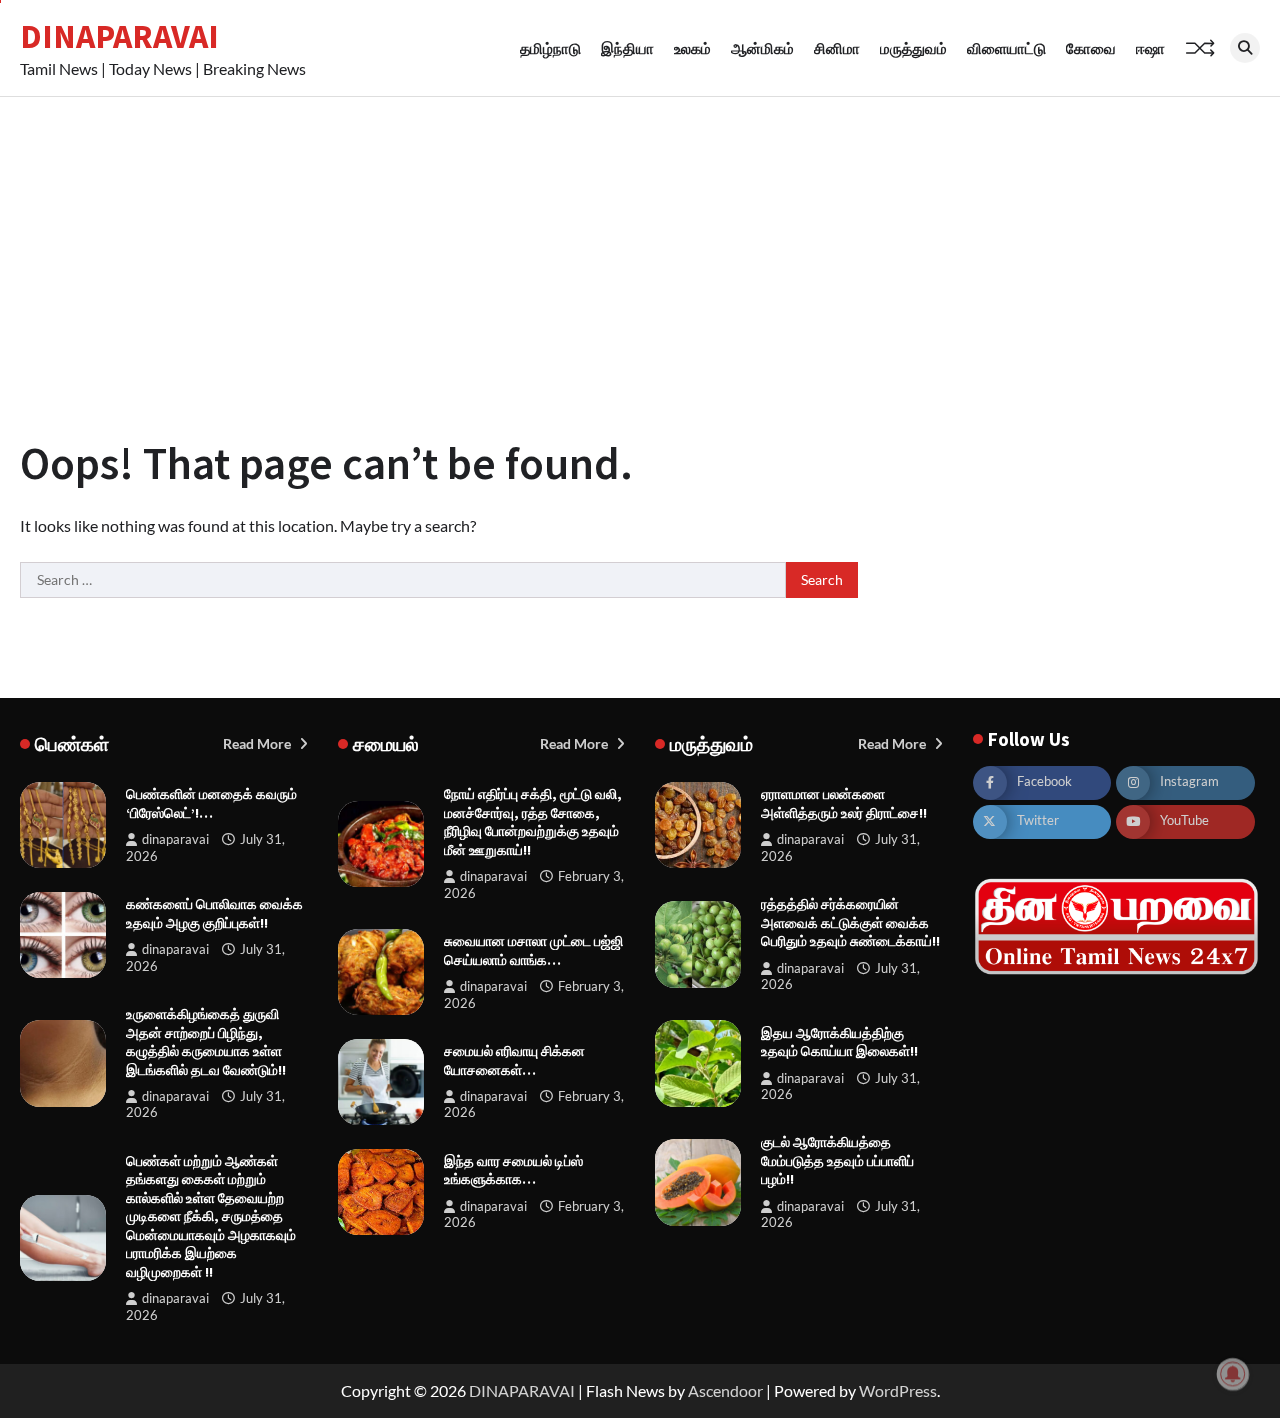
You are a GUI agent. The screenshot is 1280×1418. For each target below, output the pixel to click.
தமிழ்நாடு (550, 48)
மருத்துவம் (913, 48)
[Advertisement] (640, 247)
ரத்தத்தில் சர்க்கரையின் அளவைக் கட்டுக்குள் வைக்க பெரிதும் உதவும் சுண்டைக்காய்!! (850, 922)
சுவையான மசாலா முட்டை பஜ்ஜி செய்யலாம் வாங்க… (533, 950)
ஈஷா (1150, 48)
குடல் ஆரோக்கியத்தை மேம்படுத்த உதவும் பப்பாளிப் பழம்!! (837, 1160)
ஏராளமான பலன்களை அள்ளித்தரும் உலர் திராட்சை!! (844, 803)
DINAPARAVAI (119, 36)
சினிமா (837, 48)
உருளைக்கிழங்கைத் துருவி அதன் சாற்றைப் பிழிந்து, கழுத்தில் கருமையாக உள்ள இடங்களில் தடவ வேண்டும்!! (206, 1042)
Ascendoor (725, 1390)
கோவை (1091, 48)
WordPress (898, 1390)
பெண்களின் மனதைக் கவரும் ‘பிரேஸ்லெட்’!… (211, 803)
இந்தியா (627, 48)
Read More (258, 743)
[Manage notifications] (1233, 1374)
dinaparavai (175, 839)
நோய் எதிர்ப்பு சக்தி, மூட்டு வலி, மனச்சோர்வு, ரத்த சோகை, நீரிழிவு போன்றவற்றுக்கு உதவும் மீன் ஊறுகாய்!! (533, 822)
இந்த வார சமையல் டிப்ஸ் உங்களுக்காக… (513, 1170)
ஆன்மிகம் (762, 48)
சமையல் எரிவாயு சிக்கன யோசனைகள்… (514, 1060)
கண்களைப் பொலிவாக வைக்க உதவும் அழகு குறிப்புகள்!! (214, 913)
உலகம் (692, 48)
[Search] (1245, 48)
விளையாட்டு (1006, 48)
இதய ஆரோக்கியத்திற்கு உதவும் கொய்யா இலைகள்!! (839, 1042)
